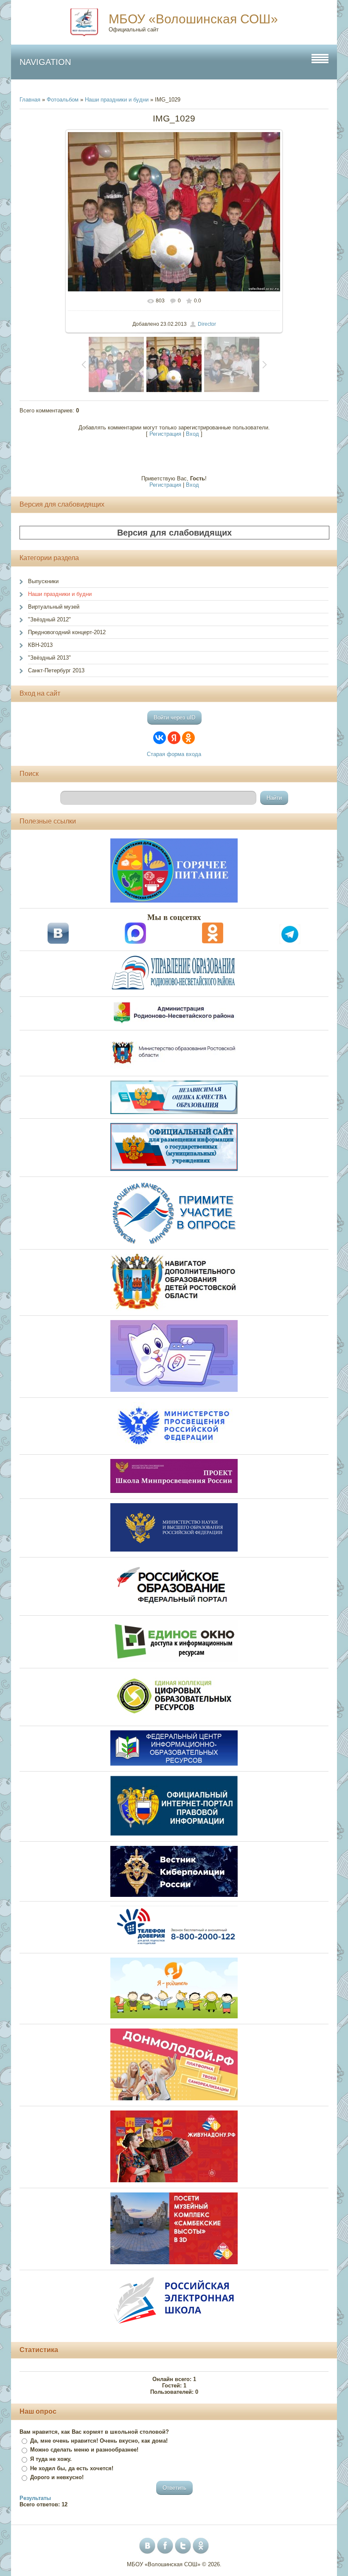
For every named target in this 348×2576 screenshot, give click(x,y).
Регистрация (165, 434)
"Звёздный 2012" (49, 619)
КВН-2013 (40, 645)
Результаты (35, 2498)
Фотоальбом (63, 100)
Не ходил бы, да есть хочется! (72, 2468)
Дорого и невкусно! (57, 2477)
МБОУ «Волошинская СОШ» (193, 19)
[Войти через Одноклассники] (188, 738)
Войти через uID (174, 718)
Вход (192, 434)
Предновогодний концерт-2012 (67, 632)
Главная (30, 100)
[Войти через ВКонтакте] (160, 738)
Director (207, 324)
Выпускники (43, 581)
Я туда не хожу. (51, 2459)
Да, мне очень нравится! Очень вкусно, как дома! (99, 2441)
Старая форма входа (174, 754)
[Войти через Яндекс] (174, 738)
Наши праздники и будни (117, 100)
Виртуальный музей (54, 607)
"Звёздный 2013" (49, 658)
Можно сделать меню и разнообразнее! (84, 2450)
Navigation (45, 62)
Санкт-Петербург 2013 (56, 670)
